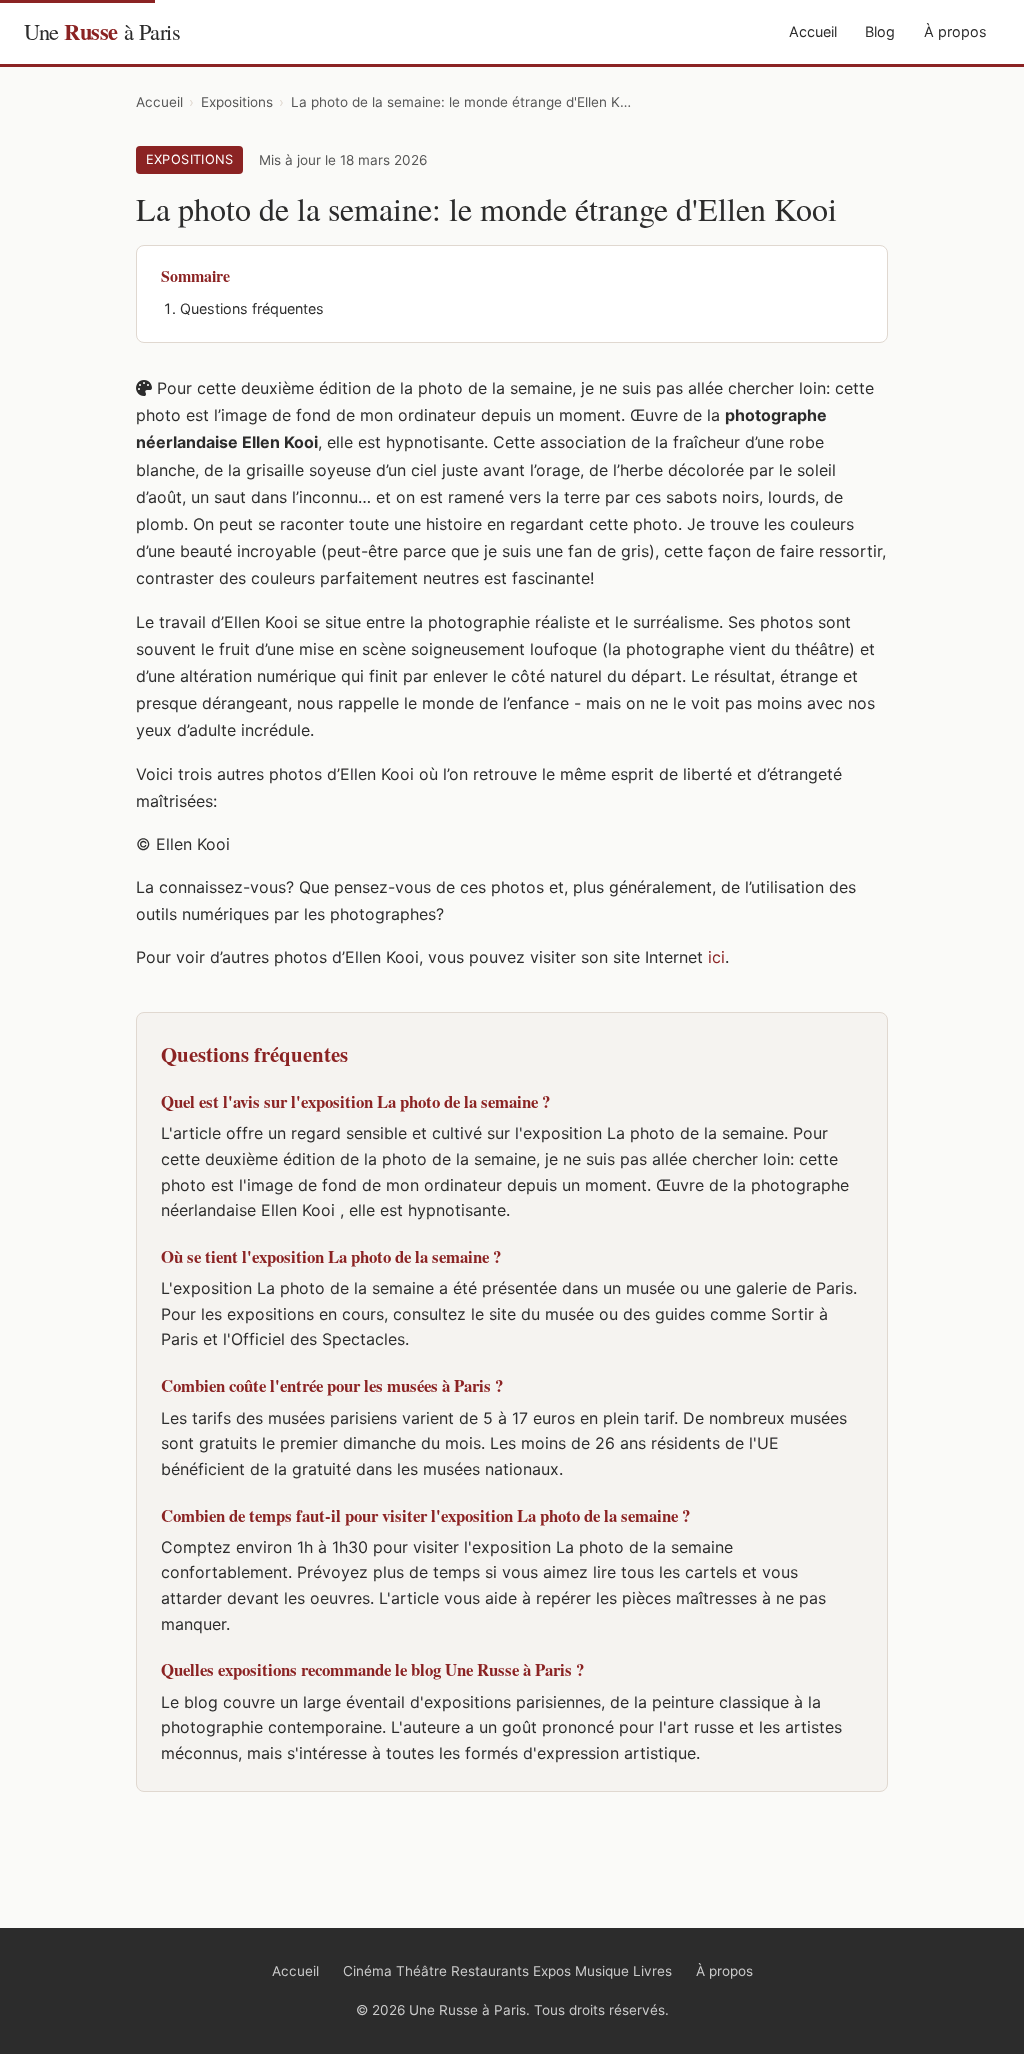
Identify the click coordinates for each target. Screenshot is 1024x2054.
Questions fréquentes (252, 308)
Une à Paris (102, 31)
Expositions (237, 102)
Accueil (813, 31)
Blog (880, 31)
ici (716, 957)
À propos (955, 31)
